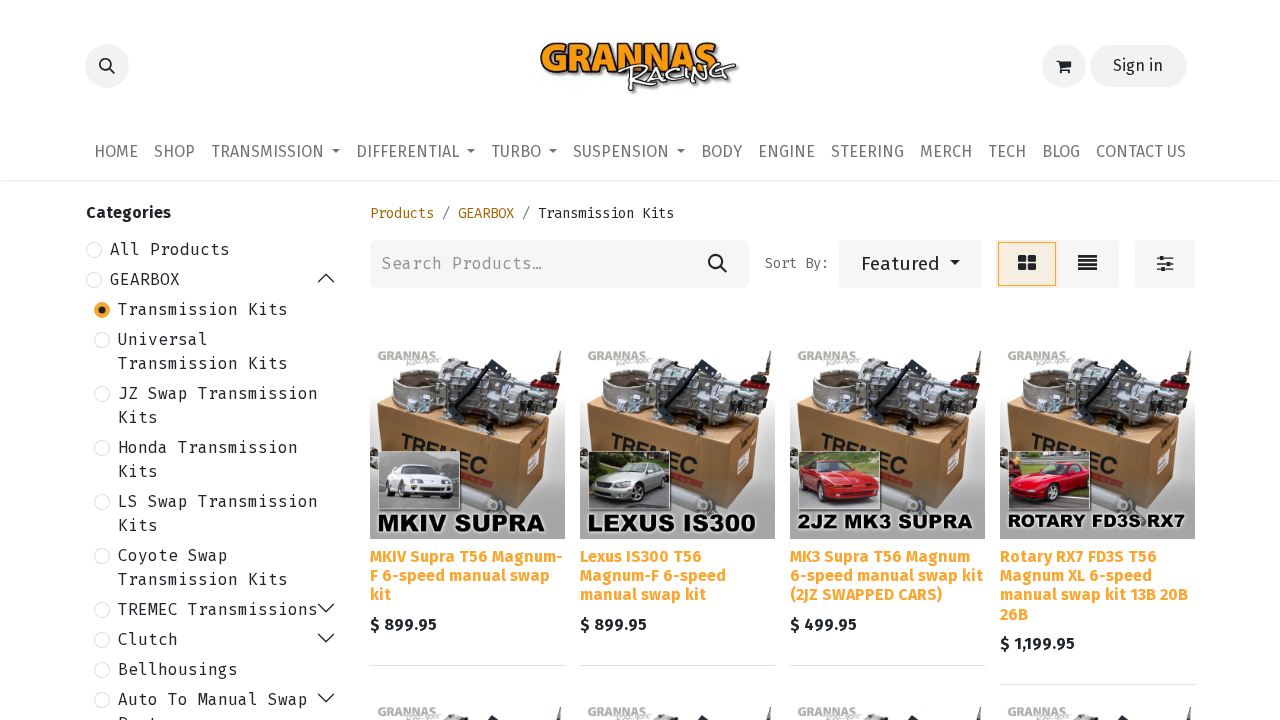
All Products (170, 249)
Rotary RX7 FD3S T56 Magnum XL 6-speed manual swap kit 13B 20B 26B (1094, 585)
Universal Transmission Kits (203, 351)
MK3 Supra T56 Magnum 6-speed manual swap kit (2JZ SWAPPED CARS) (886, 575)
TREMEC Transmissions (218, 609)
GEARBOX (145, 279)
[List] (1087, 264)
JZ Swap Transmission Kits (218, 405)
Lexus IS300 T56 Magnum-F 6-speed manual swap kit (653, 575)
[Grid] (1027, 264)
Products (402, 213)
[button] (107, 66)
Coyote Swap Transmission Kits (203, 567)
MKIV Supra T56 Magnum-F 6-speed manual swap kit (466, 575)
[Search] (717, 264)
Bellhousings (178, 669)
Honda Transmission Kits (208, 459)
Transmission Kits (203, 309)
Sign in (1138, 65)
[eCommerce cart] (1064, 66)
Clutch (148, 639)
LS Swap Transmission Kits (218, 513)
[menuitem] (116, 152)
